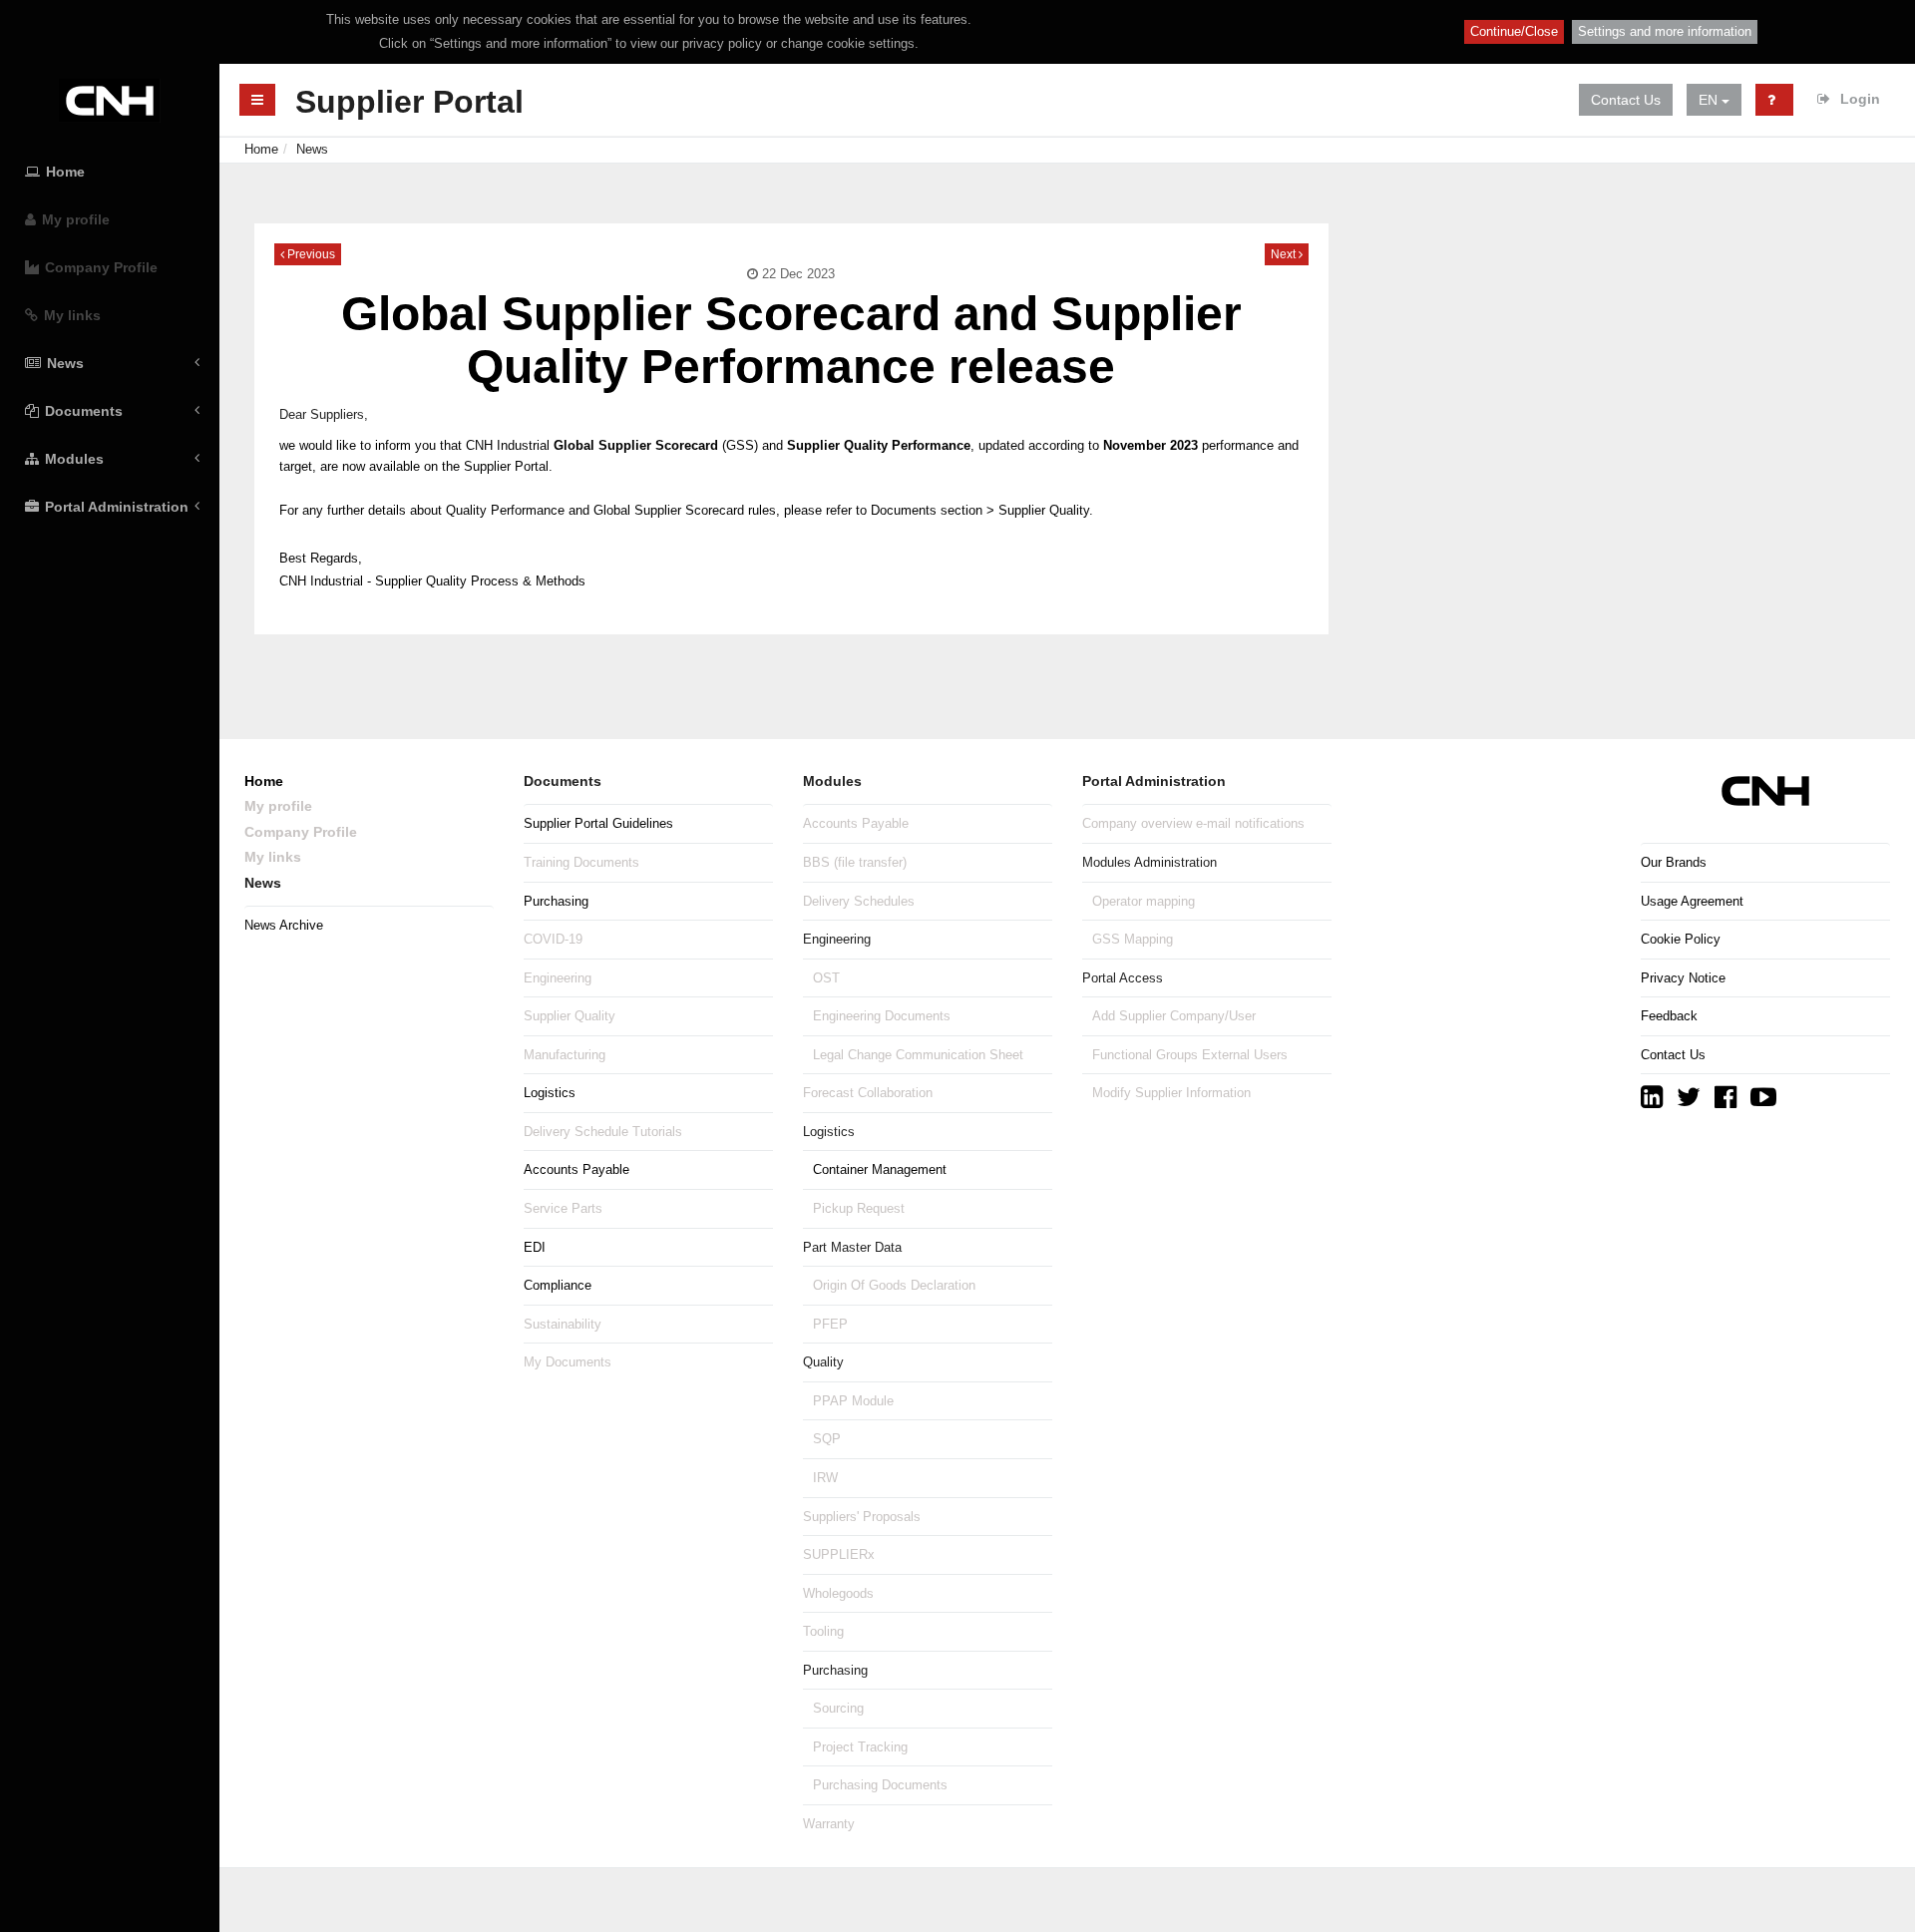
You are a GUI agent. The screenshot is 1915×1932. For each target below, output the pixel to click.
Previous (310, 254)
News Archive (284, 925)
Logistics (550, 1093)
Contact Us (1626, 100)
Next (1285, 254)
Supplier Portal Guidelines (598, 823)
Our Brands (1674, 862)
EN (1710, 100)
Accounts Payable (576, 1169)
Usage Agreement (1692, 901)
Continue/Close (1514, 31)
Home (261, 149)
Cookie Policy (1681, 939)
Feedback (1669, 1016)
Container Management (880, 1169)
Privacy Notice (1683, 978)
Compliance (558, 1285)
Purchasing (556, 901)
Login (1858, 99)
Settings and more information (1665, 31)
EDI (535, 1247)
